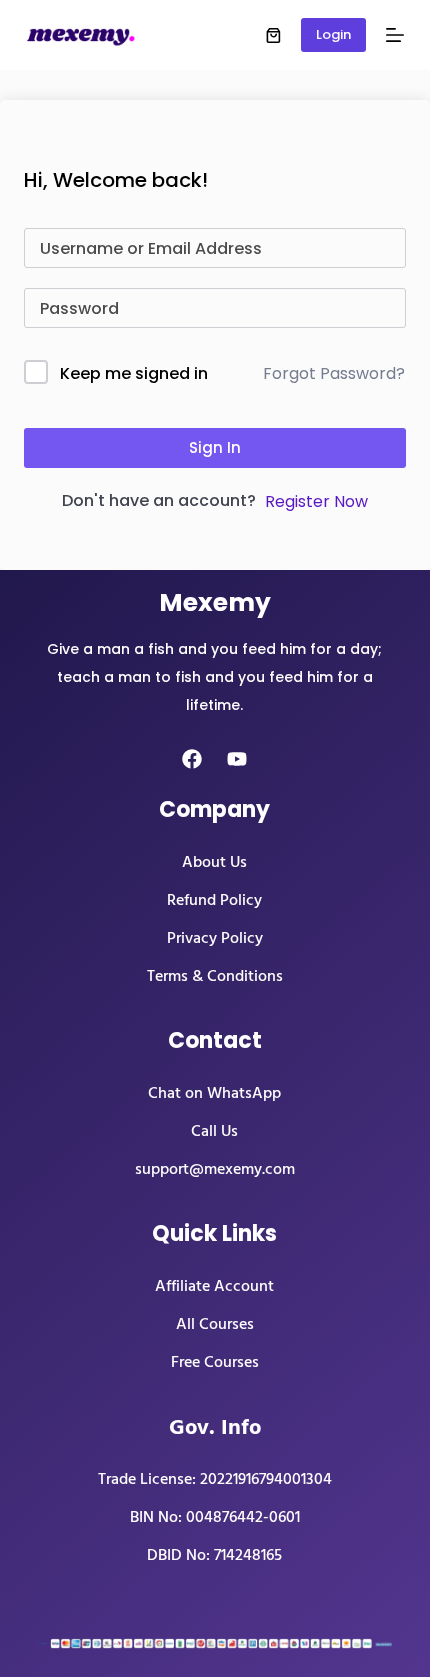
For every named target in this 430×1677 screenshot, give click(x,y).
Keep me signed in (134, 373)
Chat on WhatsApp (214, 1093)
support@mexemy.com (215, 1169)
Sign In (215, 447)
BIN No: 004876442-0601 (215, 1517)
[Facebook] (192, 759)
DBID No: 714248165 (214, 1555)
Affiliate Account (214, 1286)
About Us (214, 862)
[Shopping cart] (273, 35)
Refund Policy (214, 900)
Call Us (214, 1131)
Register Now (316, 501)
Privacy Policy (215, 938)
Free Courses (215, 1362)
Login (333, 34)
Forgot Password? (334, 373)
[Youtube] (237, 759)
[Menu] (395, 35)
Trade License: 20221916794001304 (215, 1479)
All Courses (215, 1324)
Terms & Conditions (215, 976)
